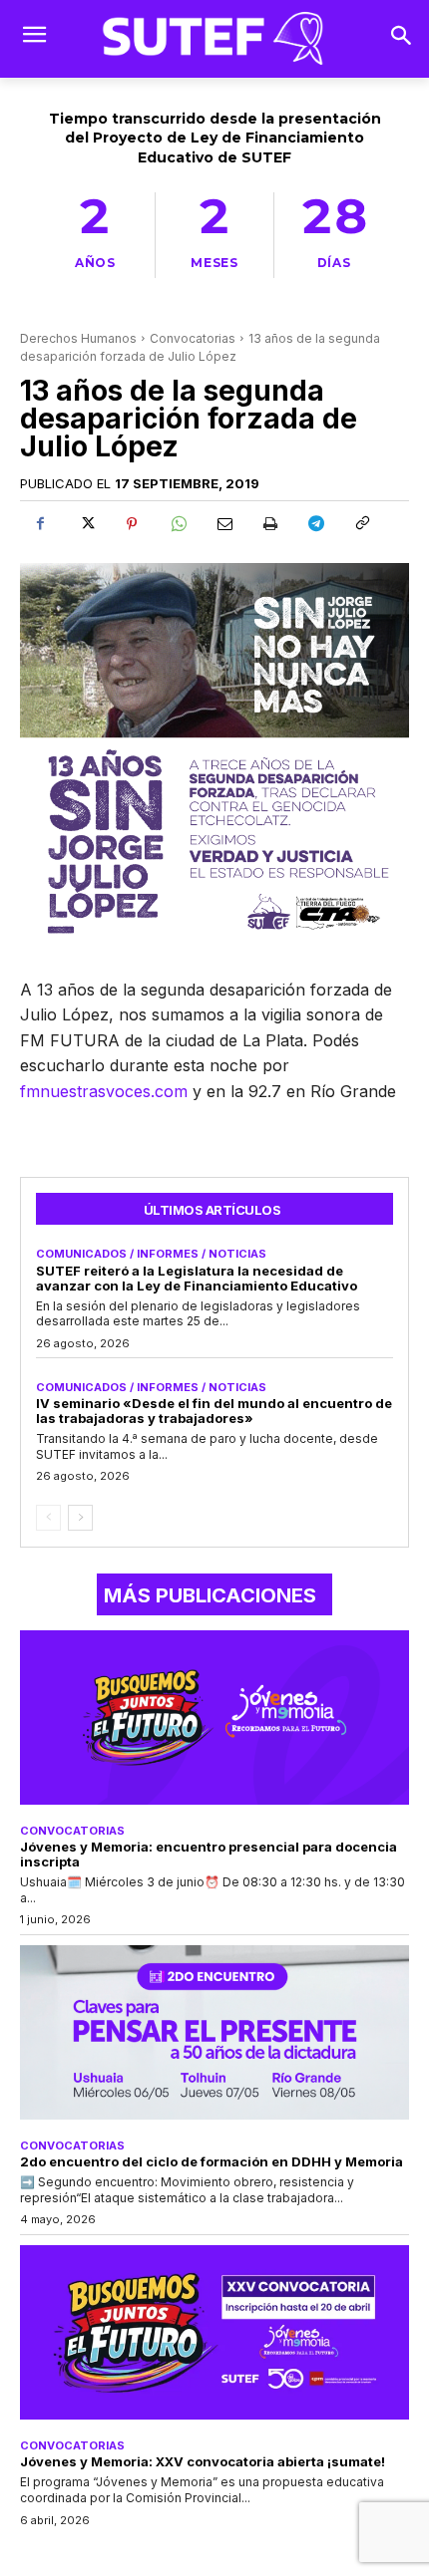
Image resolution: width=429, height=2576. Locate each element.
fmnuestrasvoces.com (104, 1091)
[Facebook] (40, 524)
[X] (86, 524)
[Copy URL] (361, 524)
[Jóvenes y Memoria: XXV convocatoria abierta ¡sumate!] (214, 2333)
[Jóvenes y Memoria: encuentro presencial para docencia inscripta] (214, 1718)
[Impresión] (269, 524)
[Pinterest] (132, 524)
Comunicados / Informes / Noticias (151, 1254)
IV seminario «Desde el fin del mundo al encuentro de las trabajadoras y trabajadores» (214, 1411)
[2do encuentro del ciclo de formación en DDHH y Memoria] (214, 2033)
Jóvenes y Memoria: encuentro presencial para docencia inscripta (209, 1854)
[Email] (223, 524)
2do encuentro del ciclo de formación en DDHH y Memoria (212, 2161)
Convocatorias (193, 338)
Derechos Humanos (78, 338)
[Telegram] (315, 524)
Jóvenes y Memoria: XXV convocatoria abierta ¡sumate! (203, 2461)
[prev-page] (48, 1518)
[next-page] (80, 1518)
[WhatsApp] (178, 524)
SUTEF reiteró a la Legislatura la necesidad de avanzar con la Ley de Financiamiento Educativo (197, 1278)
